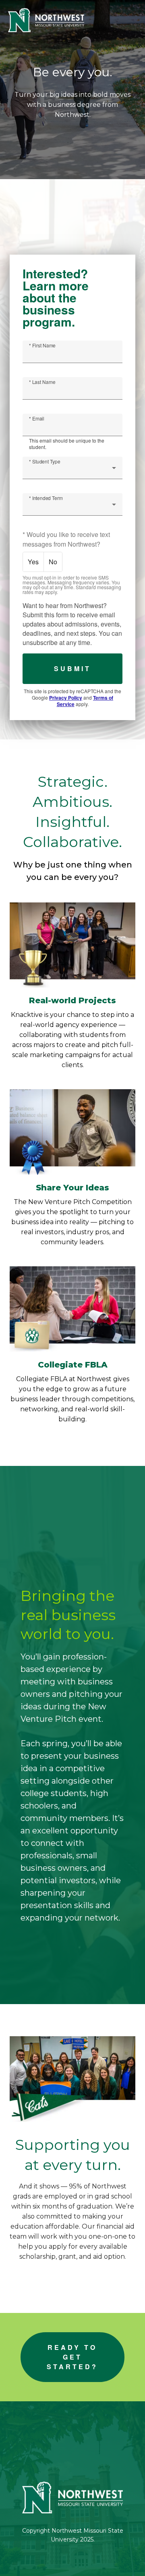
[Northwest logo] (46, 20)
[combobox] (72, 471)
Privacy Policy (66, 698)
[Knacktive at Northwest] (72, 945)
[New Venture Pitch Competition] (72, 1132)
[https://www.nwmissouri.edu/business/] (72, 2497)
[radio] (33, 562)
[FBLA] (72, 1309)
